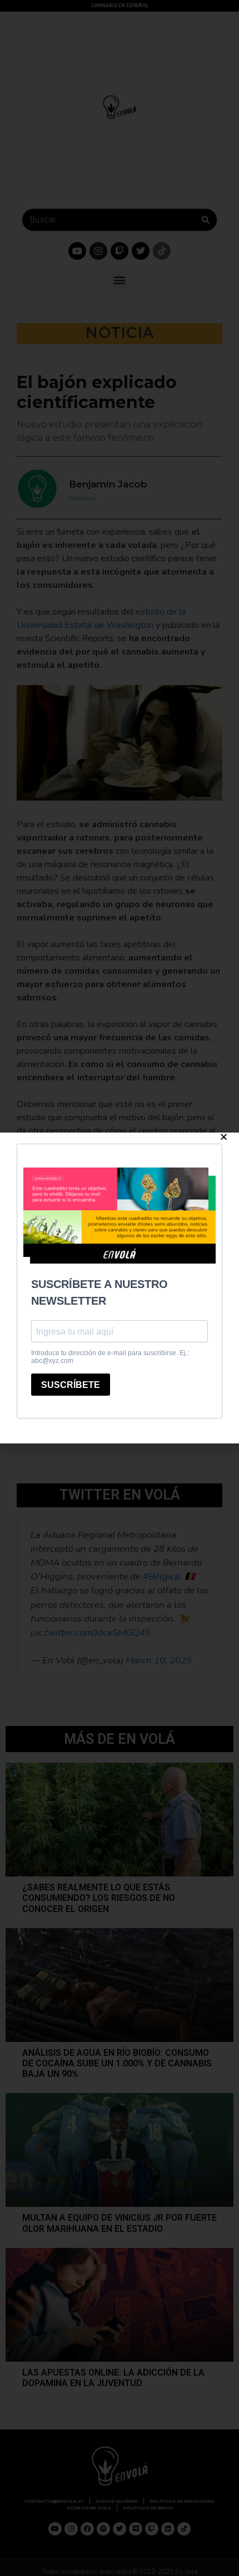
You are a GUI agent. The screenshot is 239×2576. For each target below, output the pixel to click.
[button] (224, 1137)
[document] (120, 1288)
